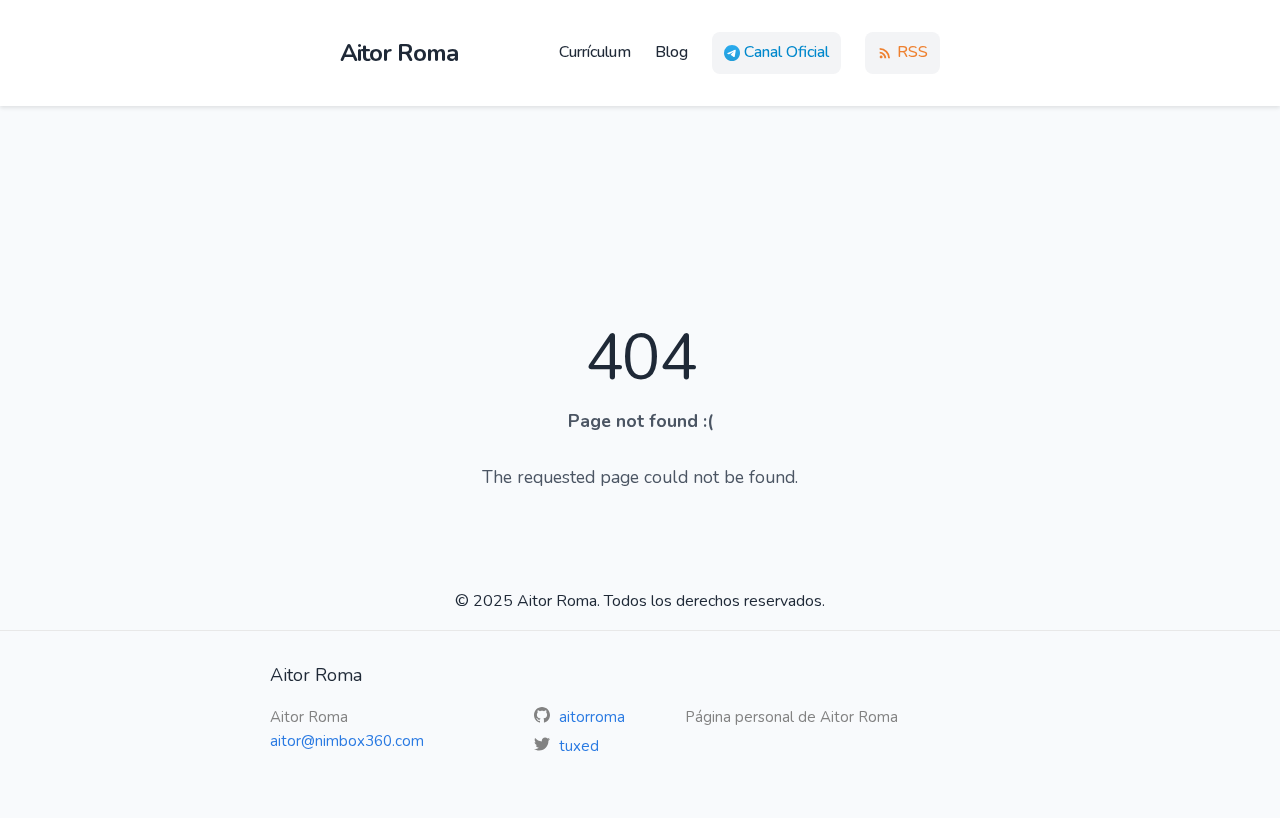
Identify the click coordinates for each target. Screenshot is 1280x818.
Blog (671, 52)
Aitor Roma (399, 53)
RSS (912, 52)
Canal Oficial (786, 52)
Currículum (595, 52)
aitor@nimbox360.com (347, 741)
